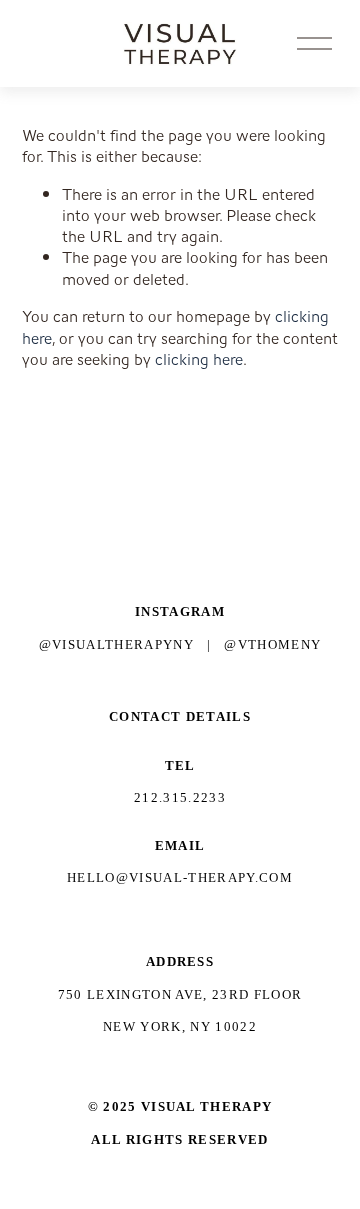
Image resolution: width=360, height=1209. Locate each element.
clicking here (199, 359)
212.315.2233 (180, 797)
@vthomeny (272, 644)
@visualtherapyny (116, 644)
